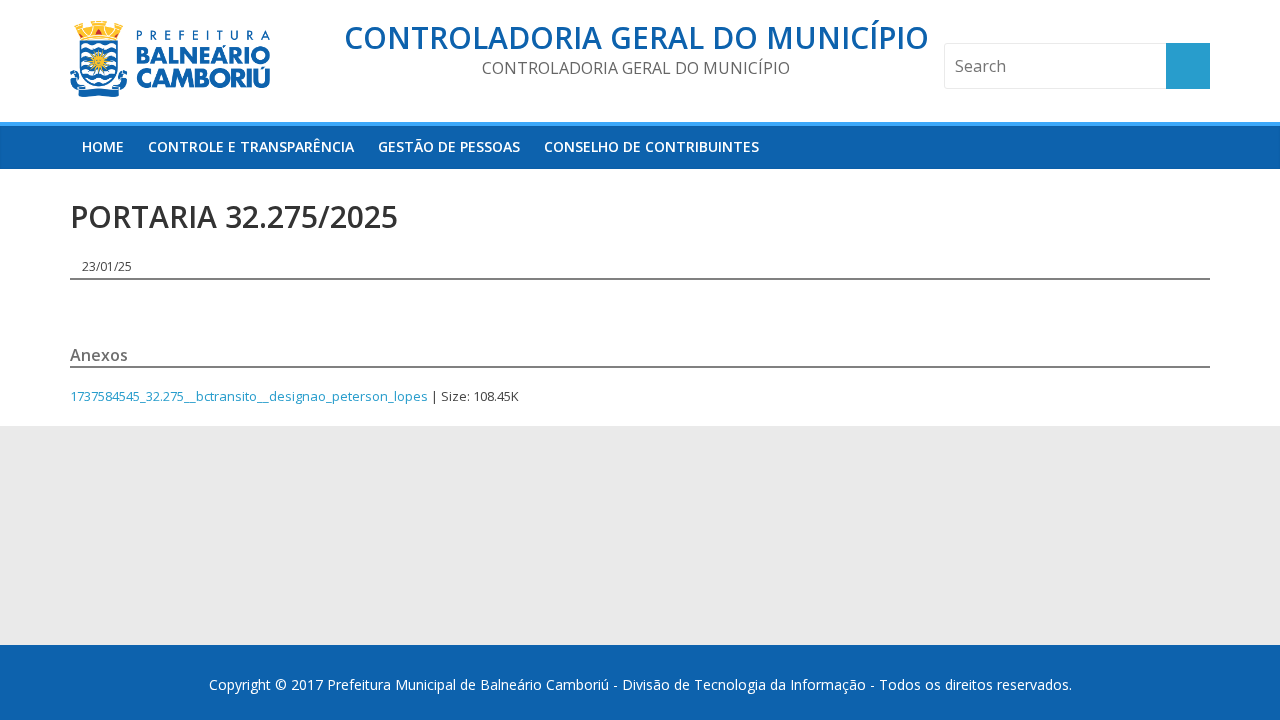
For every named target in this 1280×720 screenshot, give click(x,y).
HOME (103, 146)
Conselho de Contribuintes (651, 146)
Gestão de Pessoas (449, 146)
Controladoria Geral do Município (636, 37)
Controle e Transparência (251, 146)
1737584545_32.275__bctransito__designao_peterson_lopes (249, 396)
